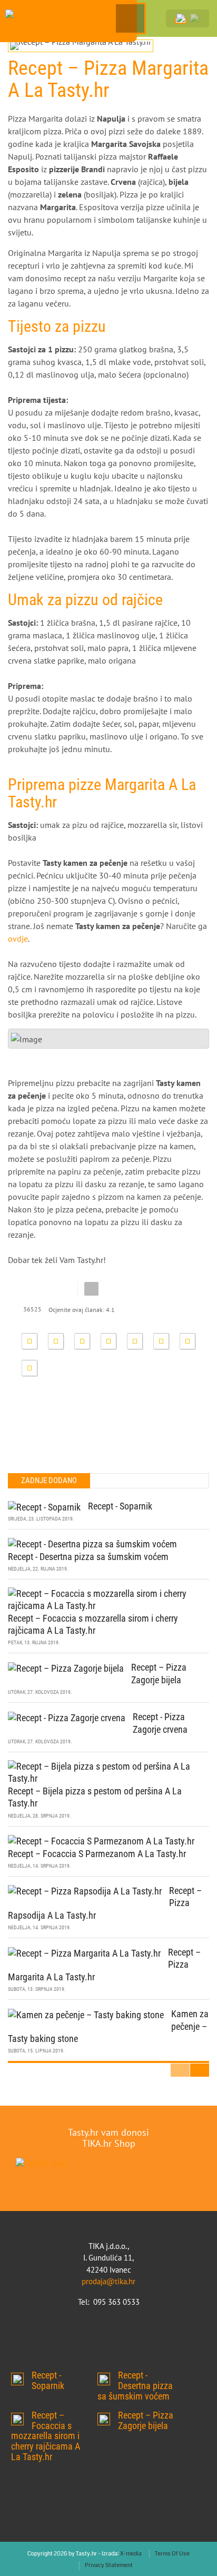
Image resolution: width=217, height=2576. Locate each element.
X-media (131, 2554)
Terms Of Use (172, 2554)
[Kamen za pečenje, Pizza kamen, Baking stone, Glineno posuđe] (68, 21)
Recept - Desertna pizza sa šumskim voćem (88, 1557)
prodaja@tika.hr (108, 2281)
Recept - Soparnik (120, 1506)
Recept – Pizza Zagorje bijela (104, 2419)
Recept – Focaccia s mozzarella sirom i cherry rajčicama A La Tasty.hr (17, 2419)
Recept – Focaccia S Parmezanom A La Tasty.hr (97, 1854)
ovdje (18, 939)
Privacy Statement (109, 2565)
